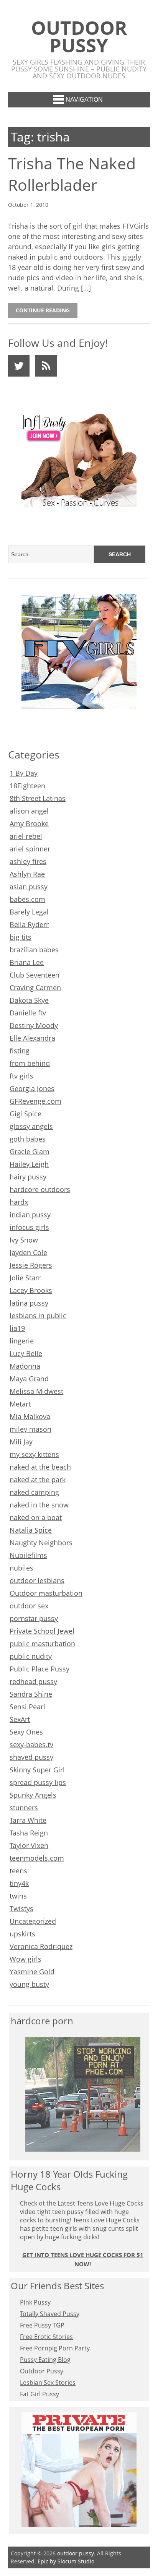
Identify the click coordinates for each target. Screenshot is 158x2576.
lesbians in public (38, 1316)
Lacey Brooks (31, 1290)
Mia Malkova (30, 1416)
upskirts (22, 1934)
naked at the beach (40, 1467)
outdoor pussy (79, 36)
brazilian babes (34, 950)
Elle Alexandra (32, 1038)
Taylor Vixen (29, 1845)
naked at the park (38, 1480)
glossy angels (31, 1126)
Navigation (84, 100)
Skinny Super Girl (37, 1770)
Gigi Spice (26, 1114)
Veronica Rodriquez (41, 1946)
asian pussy (29, 887)
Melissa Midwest (36, 1391)
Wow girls (26, 1959)
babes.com (27, 899)
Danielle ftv (28, 1013)
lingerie (22, 1341)
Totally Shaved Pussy (50, 2314)
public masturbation (42, 1644)
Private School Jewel (42, 1631)
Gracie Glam (30, 1152)
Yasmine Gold (32, 1972)
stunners (24, 1808)
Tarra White (28, 1820)
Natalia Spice (31, 1530)
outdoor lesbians (37, 1580)
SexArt (20, 1719)
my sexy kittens (34, 1454)
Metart (20, 1404)
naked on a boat (36, 1517)
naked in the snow (39, 1505)
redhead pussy (33, 1681)
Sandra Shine (31, 1694)
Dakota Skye (29, 1000)
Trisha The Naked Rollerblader (72, 174)
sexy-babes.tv (31, 1744)
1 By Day (24, 773)
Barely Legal (29, 912)
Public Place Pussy (39, 1669)
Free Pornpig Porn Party (55, 2348)
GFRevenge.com (35, 1101)
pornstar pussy (34, 1618)
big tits (21, 937)
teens (18, 1871)
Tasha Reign (29, 1833)
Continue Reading (43, 310)
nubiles (21, 1568)
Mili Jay (21, 1442)
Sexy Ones (26, 1732)
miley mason (30, 1429)
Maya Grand (29, 1379)
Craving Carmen (35, 988)
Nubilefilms (28, 1555)
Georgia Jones (32, 1088)
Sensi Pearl (27, 1707)
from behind (30, 1063)
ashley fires (28, 861)
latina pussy (29, 1303)
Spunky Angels (33, 1795)
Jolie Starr (25, 1278)
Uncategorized (33, 1921)
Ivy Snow (24, 1240)
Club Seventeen (35, 975)
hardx (19, 1202)
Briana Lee (27, 962)
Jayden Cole (28, 1252)
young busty (29, 1984)
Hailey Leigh (29, 1164)
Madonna (25, 1366)
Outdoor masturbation (46, 1593)
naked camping (34, 1492)
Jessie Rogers (31, 1265)
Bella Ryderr (29, 924)
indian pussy (30, 1215)
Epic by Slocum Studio (66, 2561)
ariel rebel (26, 836)
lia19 (17, 1328)
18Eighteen (27, 786)
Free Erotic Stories (46, 2337)
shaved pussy (31, 1757)
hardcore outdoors (40, 1189)
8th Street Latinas (38, 798)
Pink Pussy (35, 2302)
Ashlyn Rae (27, 874)
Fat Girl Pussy (39, 2394)
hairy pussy (28, 1177)
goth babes (28, 1139)
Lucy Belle (26, 1353)
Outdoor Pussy (42, 2371)
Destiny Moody (34, 1025)
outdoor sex (29, 1606)
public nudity (31, 1656)
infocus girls (29, 1227)
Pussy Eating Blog (45, 2360)
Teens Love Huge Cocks (106, 2220)
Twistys (21, 1908)
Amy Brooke (29, 823)
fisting (20, 1051)
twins (18, 1896)
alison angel (29, 811)
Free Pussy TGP (42, 2325)
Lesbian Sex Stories (48, 2383)
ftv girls (21, 1076)
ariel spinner (30, 849)
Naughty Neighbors (41, 1543)
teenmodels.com (37, 1858)
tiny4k (19, 1883)
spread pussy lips (38, 1782)
